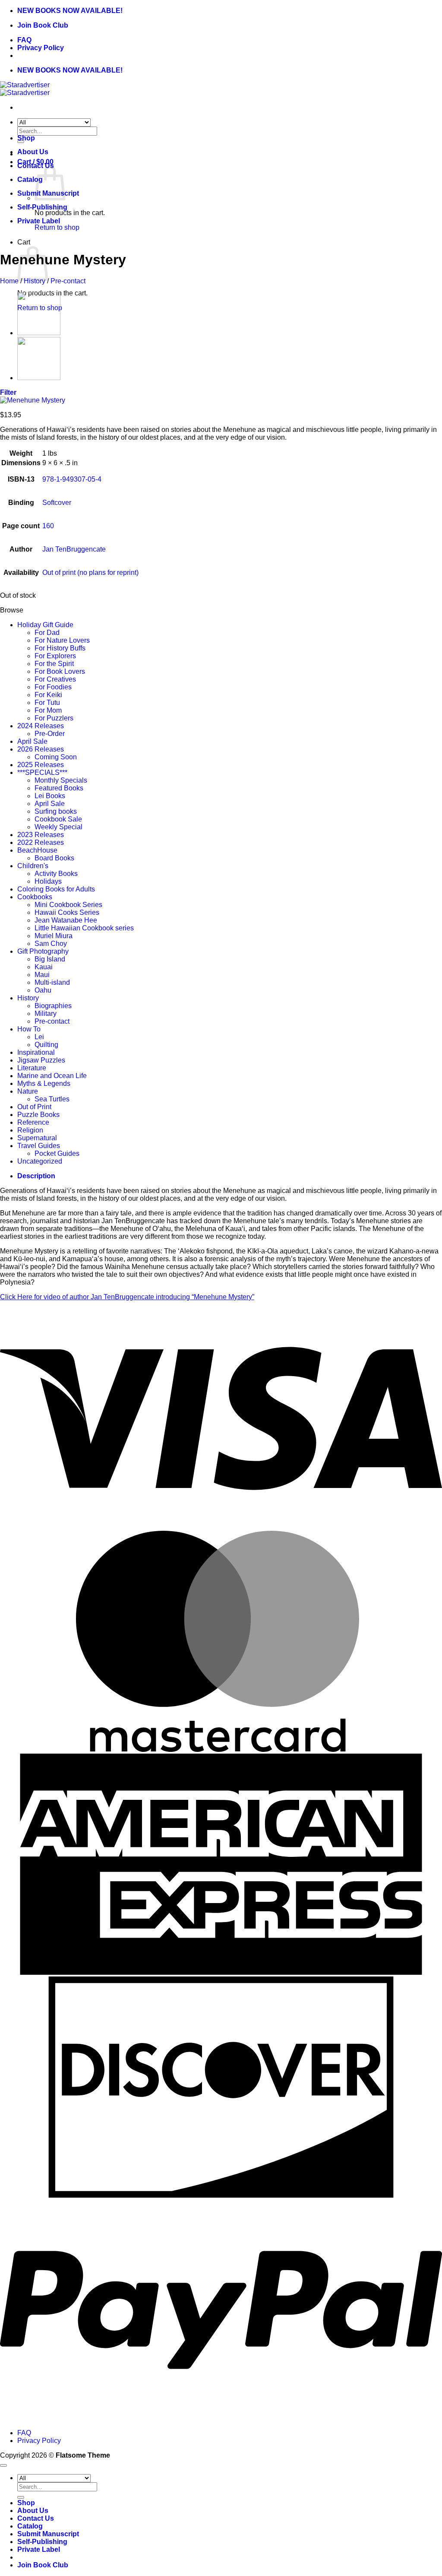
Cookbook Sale (58, 819)
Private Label (39, 221)
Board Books (54, 858)
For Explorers (55, 656)
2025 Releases (41, 765)
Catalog (30, 179)
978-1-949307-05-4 (72, 479)
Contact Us (36, 2518)
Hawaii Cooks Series (67, 912)
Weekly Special (58, 827)
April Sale (32, 741)
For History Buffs (60, 648)
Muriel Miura (54, 936)
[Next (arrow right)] (427, 1288)
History (35, 281)
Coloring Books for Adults (56, 889)
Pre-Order (50, 734)
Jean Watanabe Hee (66, 920)
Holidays (48, 881)
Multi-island (52, 982)
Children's (33, 866)
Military (46, 1014)
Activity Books (56, 874)
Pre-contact (68, 281)
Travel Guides (39, 1146)
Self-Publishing (42, 207)
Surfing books (56, 811)
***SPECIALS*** (42, 772)
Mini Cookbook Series (68, 905)
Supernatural (37, 1138)
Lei (39, 1037)
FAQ (24, 40)
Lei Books (50, 796)
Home (9, 281)
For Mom (48, 710)
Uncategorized (40, 1161)
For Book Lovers (60, 671)
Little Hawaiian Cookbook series (84, 928)
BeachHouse (37, 850)
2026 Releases (41, 749)
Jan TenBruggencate (74, 549)
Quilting (46, 1045)
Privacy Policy (41, 48)
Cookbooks (35, 897)
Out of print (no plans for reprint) (90, 573)
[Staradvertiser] (25, 89)
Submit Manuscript (48, 2534)
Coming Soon (56, 757)
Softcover (57, 503)
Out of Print (34, 1107)
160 (48, 526)
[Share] (395, 10)
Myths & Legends (44, 1083)
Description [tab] (36, 1176)
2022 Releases (41, 842)
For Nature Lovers (62, 640)
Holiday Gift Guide (45, 625)
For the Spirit (54, 664)
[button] (8, 392)
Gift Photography (43, 951)
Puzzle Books (38, 1115)
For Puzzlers (54, 718)
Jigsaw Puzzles (41, 1060)
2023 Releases (41, 835)
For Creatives (55, 679)
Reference (33, 1122)
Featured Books (59, 788)
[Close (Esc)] (414, 10)
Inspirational (36, 1052)
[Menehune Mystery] (39, 333)
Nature (28, 1091)
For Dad (47, 633)
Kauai (44, 967)
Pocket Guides (57, 1153)
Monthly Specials (61, 780)
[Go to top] (3, 2465)
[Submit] (21, 2497)
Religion (30, 1130)
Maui (42, 975)
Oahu (43, 990)
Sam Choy (51, 944)
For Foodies (53, 687)
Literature (32, 1068)
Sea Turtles (52, 1099)
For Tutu (47, 703)
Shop (26, 138)
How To (29, 1029)
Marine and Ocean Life (52, 1076)
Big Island (50, 959)
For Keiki (48, 695)
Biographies (53, 1006)
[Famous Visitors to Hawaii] (39, 378)
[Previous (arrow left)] (15, 1288)
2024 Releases (41, 726)
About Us (33, 152)
